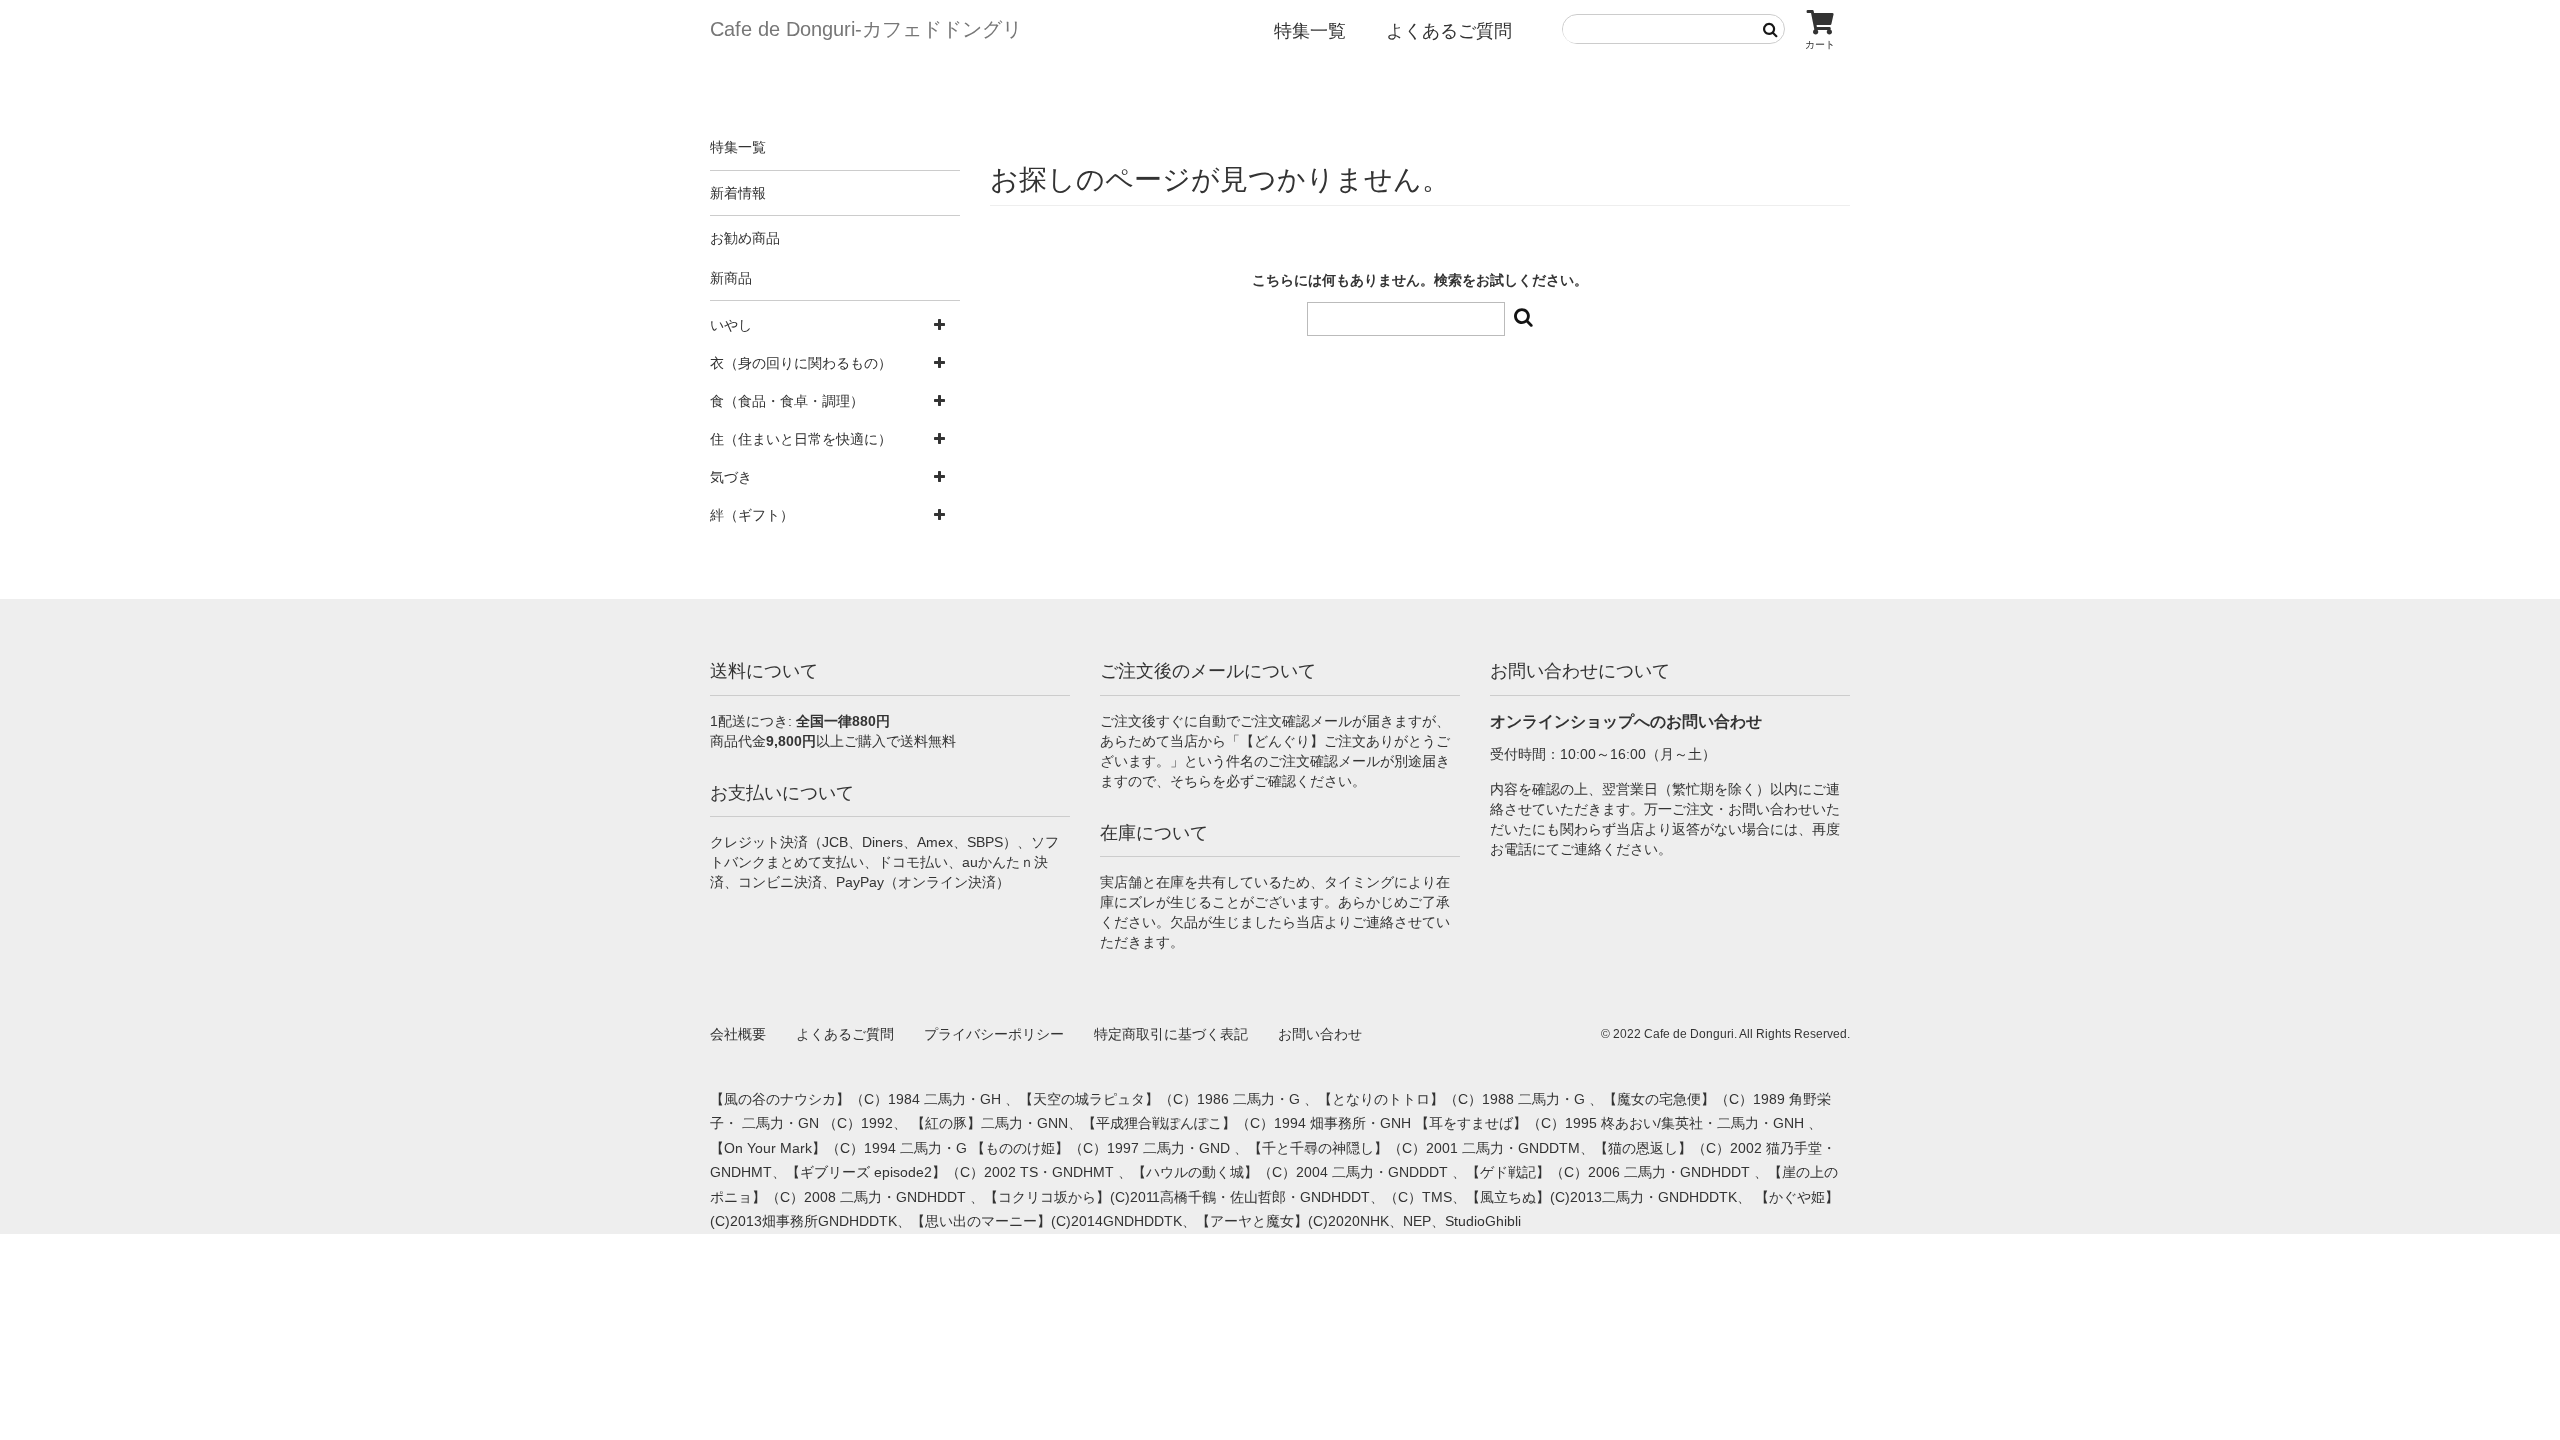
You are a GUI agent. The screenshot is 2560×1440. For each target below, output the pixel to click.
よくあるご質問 (1449, 31)
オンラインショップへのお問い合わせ (1626, 721)
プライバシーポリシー (994, 1034)
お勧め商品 (745, 238)
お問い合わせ (1320, 1034)
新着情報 (738, 193)
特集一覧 (1310, 31)
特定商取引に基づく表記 (1171, 1034)
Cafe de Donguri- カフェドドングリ (866, 29)
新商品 (731, 278)
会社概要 (738, 1034)
